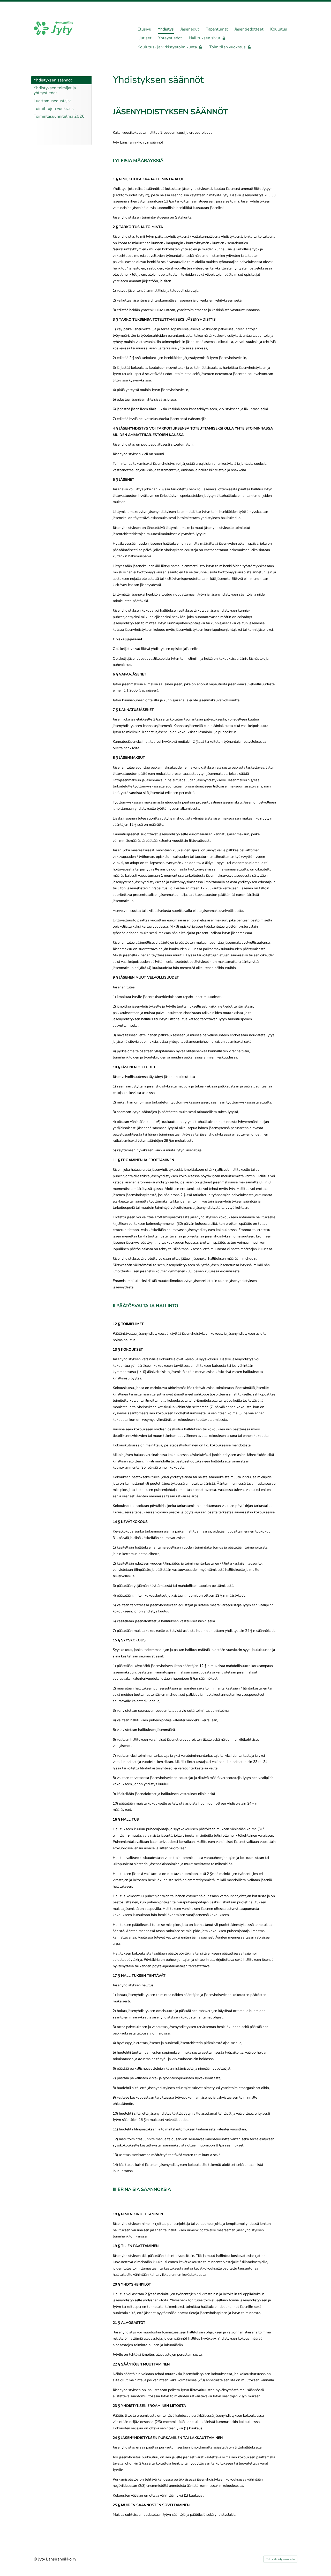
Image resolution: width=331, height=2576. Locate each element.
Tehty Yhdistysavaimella (280, 2559)
